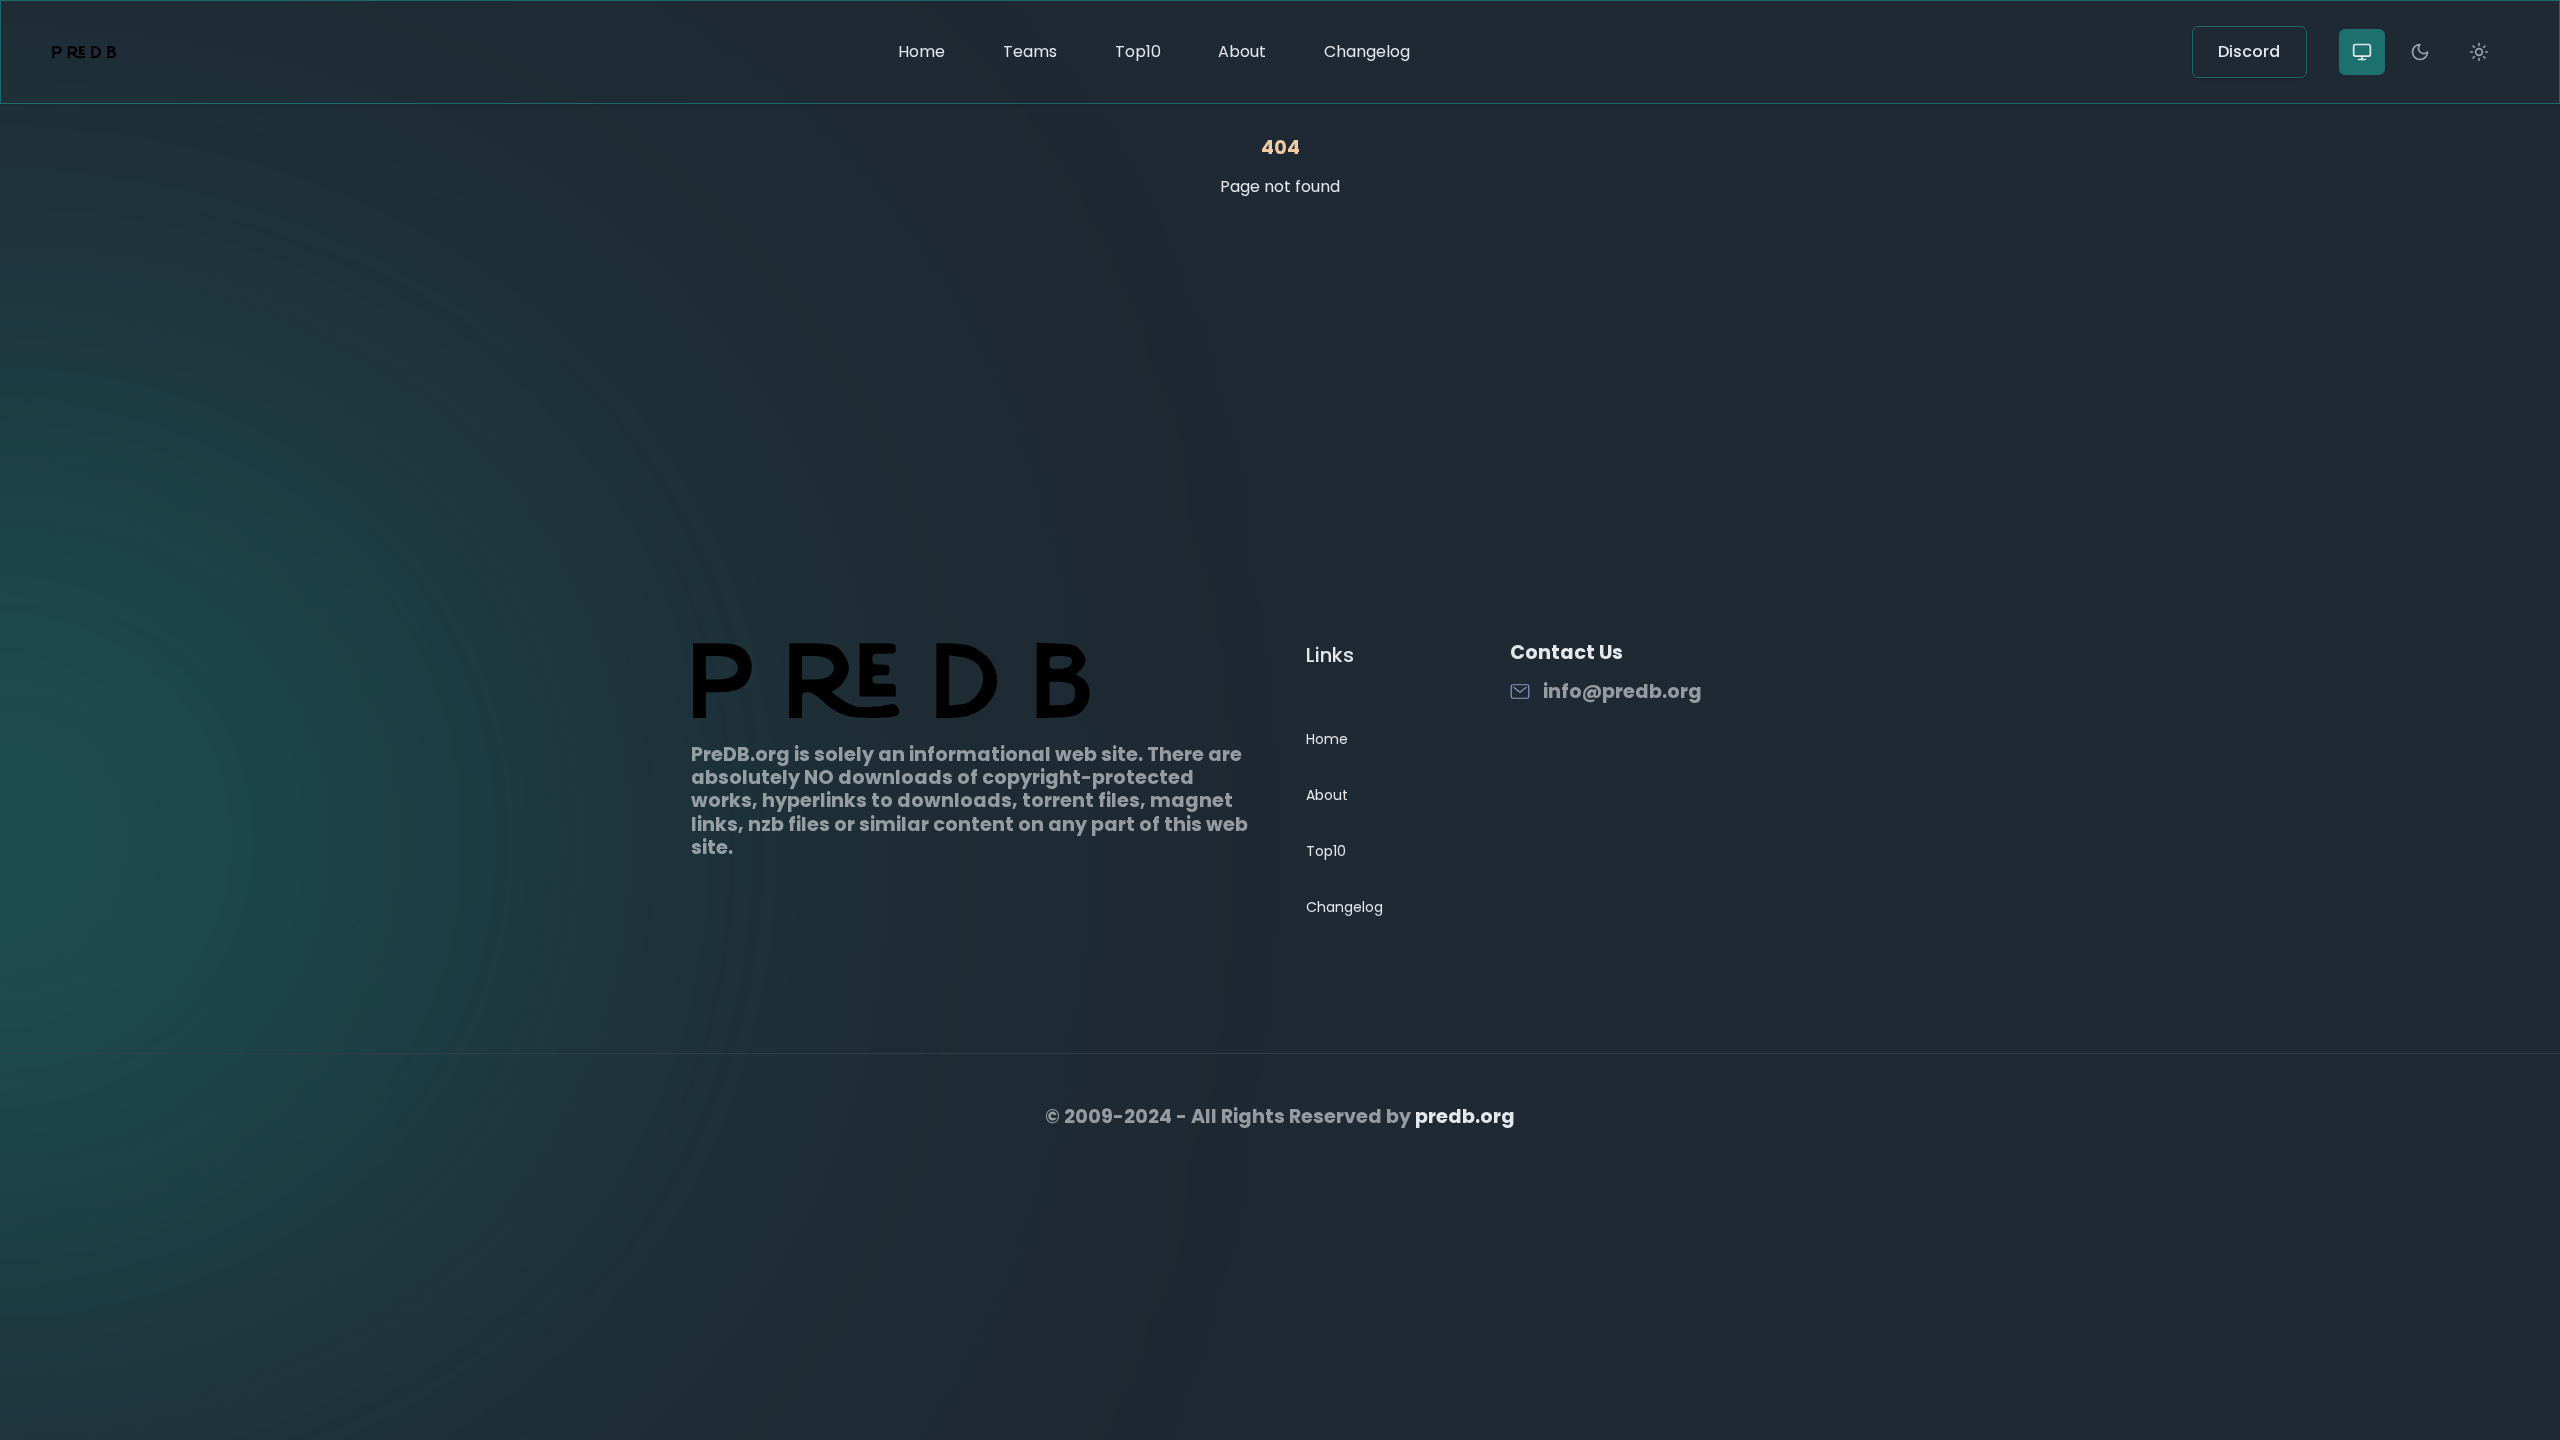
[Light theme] (2479, 52)
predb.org (1465, 1116)
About (1242, 51)
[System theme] (2362, 52)
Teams (1030, 51)
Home (921, 51)
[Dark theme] (2420, 52)
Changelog (1367, 51)
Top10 (1138, 51)
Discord (2249, 51)
